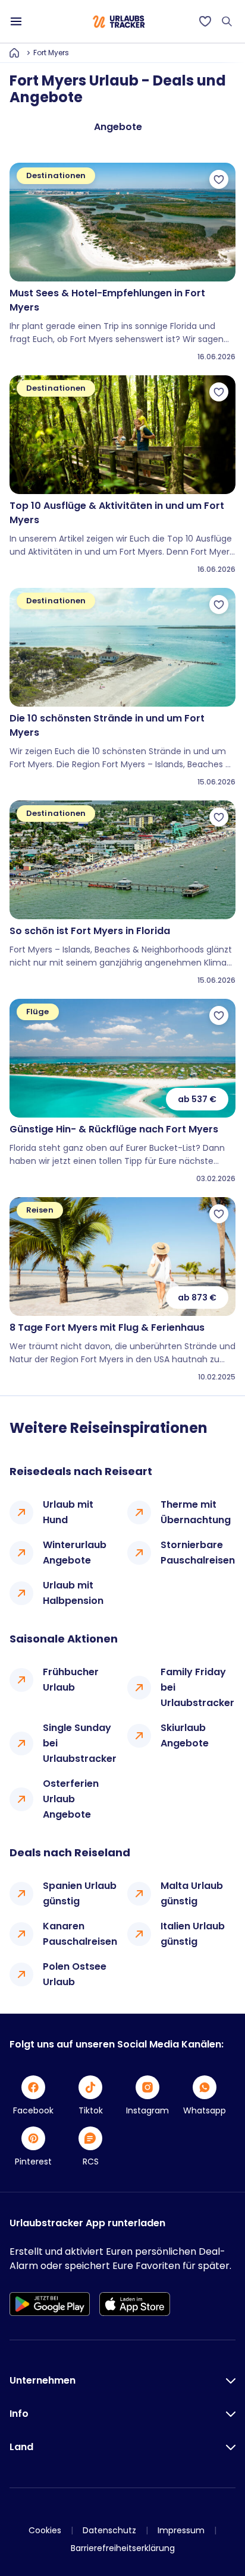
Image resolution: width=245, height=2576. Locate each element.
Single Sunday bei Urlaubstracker (80, 1743)
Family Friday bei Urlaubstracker (197, 1687)
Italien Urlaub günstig (193, 1934)
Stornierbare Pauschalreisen (198, 1553)
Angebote (118, 127)
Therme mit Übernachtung (196, 1512)
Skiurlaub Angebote (185, 1735)
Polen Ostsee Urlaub (75, 1974)
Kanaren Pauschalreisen (80, 1934)
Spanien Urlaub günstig (80, 1893)
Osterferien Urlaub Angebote (71, 1799)
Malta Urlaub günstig (192, 1893)
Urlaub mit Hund (68, 1512)
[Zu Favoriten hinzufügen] (219, 179)
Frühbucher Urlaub (71, 1680)
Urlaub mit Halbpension (73, 1593)
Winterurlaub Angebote (75, 1553)
